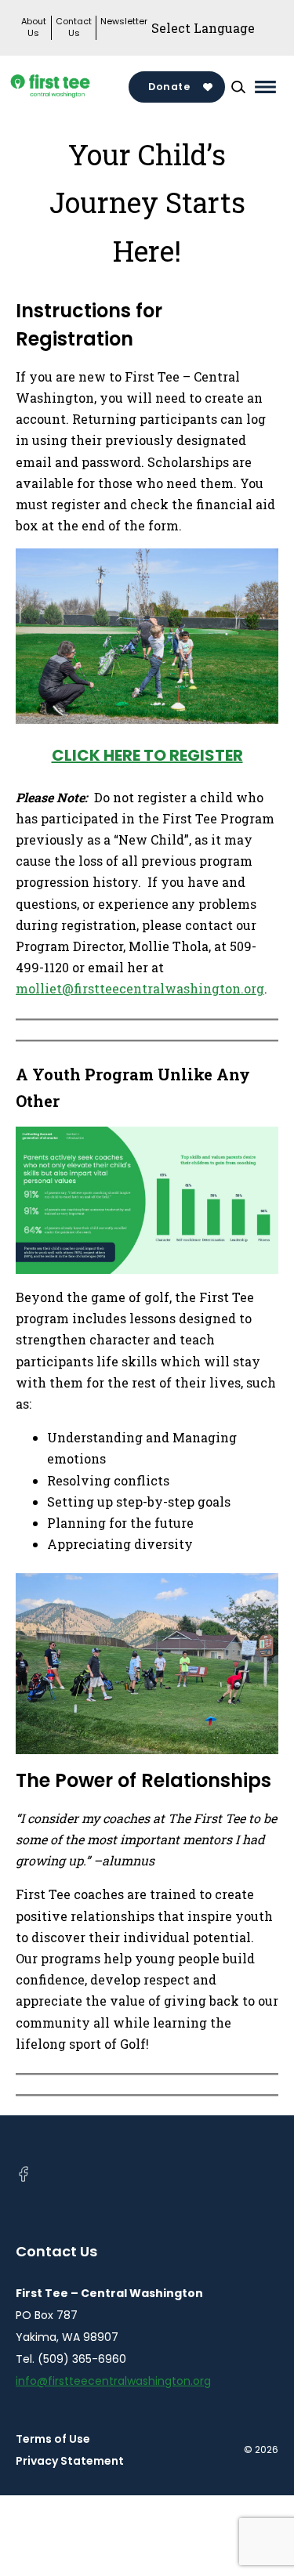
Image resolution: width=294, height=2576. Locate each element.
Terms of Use (53, 2439)
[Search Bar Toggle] (238, 87)
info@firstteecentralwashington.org (113, 2381)
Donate (169, 87)
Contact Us (74, 27)
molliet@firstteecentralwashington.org (140, 988)
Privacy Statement (70, 2461)
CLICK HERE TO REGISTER (147, 755)
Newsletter (124, 22)
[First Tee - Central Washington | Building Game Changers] (72, 87)
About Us (34, 27)
